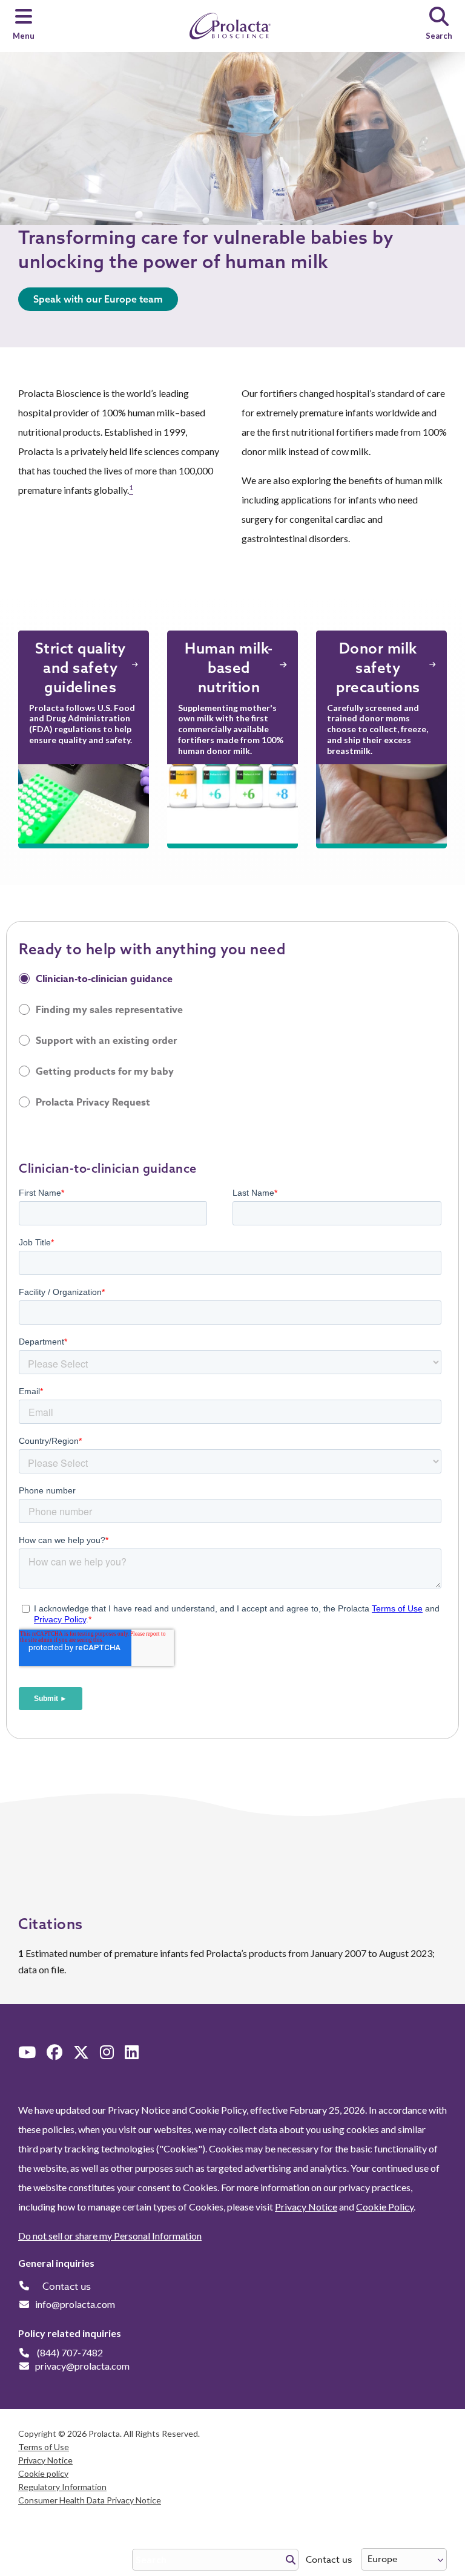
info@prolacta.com (75, 2304)
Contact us (329, 2560)
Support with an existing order (106, 1041)
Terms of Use (44, 2447)
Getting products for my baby (105, 1072)
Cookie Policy (385, 2207)
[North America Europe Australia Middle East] (404, 2559)
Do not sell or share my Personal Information (110, 2236)
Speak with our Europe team (98, 299)
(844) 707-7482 (70, 2352)
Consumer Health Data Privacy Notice (90, 2500)
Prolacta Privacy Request (93, 1103)
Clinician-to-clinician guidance (104, 979)
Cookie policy (43, 2473)
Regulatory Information (62, 2487)
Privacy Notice (306, 2207)
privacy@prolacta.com (82, 2366)
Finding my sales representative (109, 1010)
